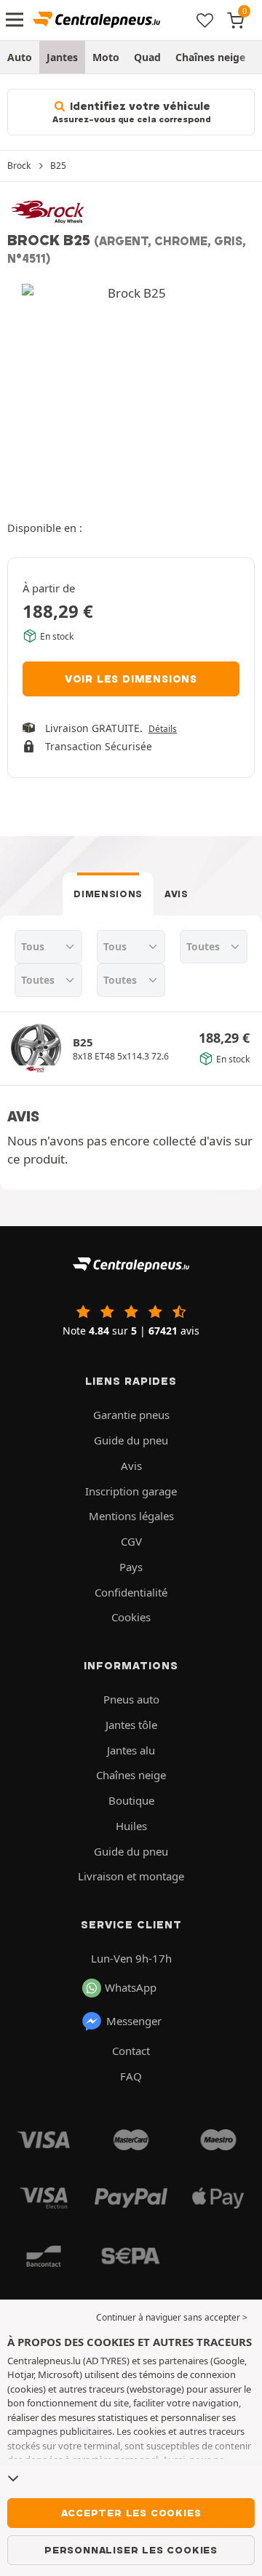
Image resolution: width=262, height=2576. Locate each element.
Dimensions (108, 894)
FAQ (131, 2076)
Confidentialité (131, 1592)
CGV (131, 1541)
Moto (106, 57)
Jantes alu (131, 1750)
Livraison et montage (131, 1876)
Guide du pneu (131, 1440)
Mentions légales (131, 1516)
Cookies (131, 1617)
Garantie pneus (131, 1415)
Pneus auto (131, 1699)
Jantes (62, 57)
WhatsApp (131, 1987)
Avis (176, 894)
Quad (147, 57)
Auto (20, 57)
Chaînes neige (210, 57)
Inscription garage (131, 1491)
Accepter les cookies (131, 2513)
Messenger (134, 2021)
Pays (131, 1567)
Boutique (131, 1800)
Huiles (131, 1826)
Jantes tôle (131, 1725)
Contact (131, 2051)
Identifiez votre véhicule (131, 112)
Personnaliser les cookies (131, 2550)
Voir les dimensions (131, 679)
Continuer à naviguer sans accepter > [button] (172, 2317)
